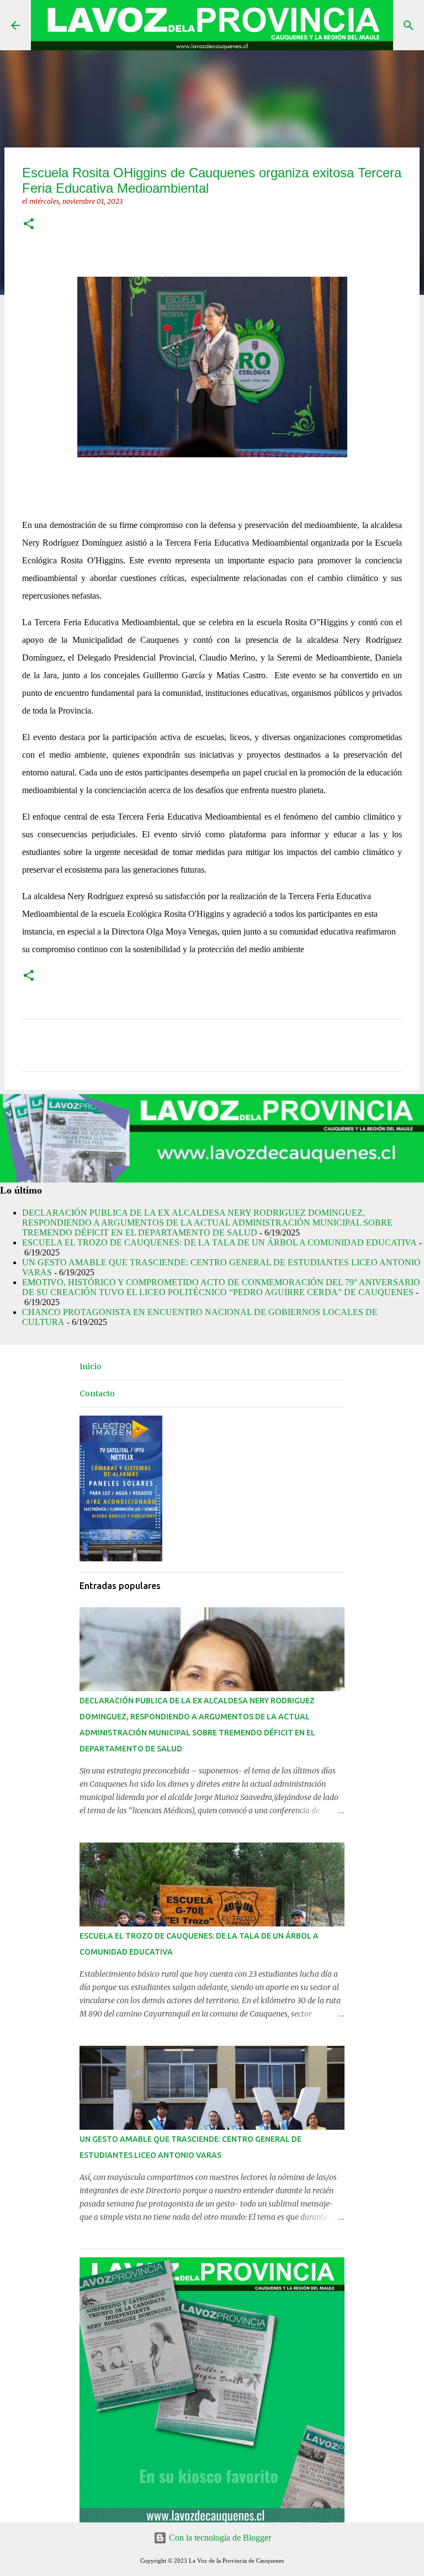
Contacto (97, 1393)
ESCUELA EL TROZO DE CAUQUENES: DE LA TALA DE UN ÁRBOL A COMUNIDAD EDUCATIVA (219, 1242)
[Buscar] (409, 25)
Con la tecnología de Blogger (219, 2538)
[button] (29, 225)
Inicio (91, 1366)
